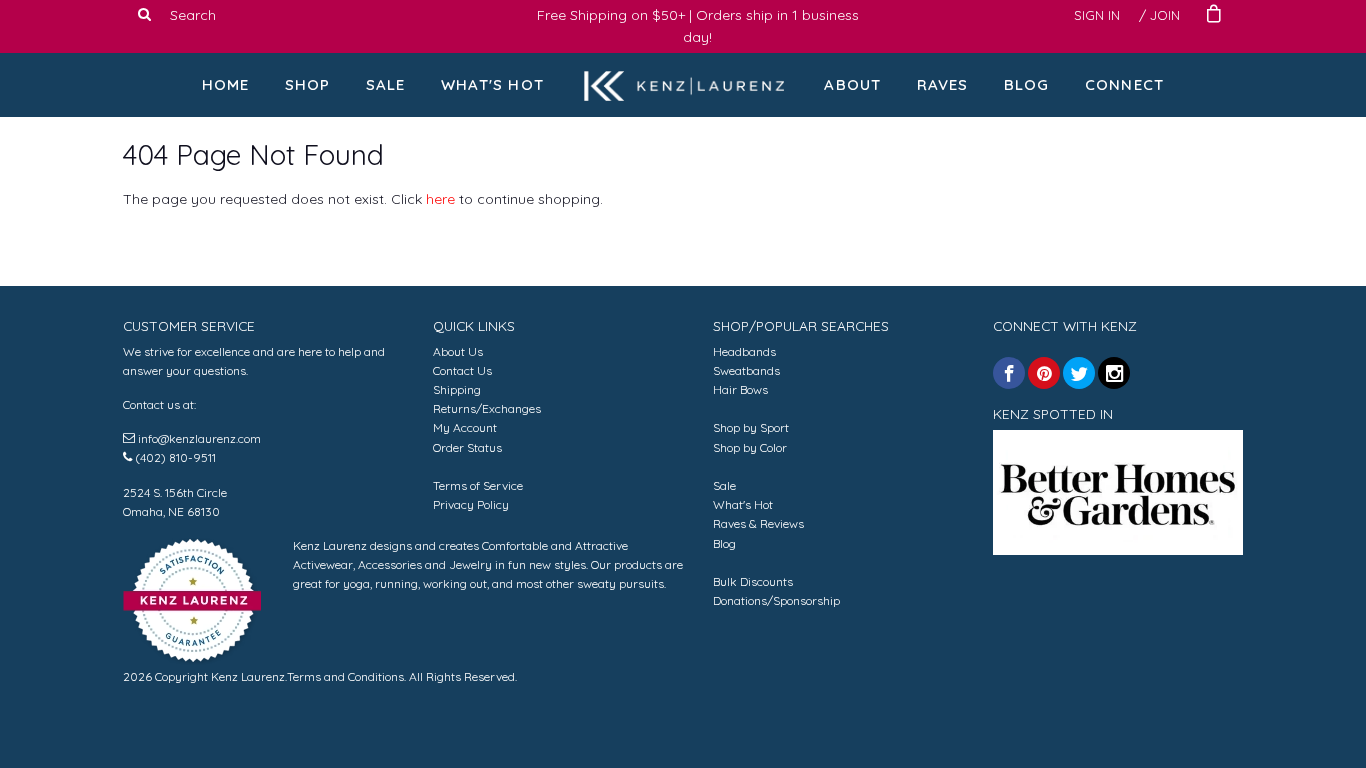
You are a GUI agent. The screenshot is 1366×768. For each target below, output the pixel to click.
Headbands (744, 351)
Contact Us (462, 370)
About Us (458, 351)
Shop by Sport (751, 427)
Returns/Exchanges (487, 408)
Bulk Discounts (753, 581)
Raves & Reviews (758, 523)
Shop (308, 84)
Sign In (1097, 15)
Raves (943, 84)
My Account (465, 427)
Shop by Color (750, 447)
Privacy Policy (471, 504)
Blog (1027, 84)
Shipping (457, 389)
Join (1165, 15)
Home (226, 84)
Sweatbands (746, 370)
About (852, 84)
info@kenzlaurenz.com (199, 438)
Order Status (467, 447)
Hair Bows (740, 389)
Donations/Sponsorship (776, 600)
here (440, 199)
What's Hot (492, 84)
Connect (1124, 84)
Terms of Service (478, 485)
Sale (386, 84)
